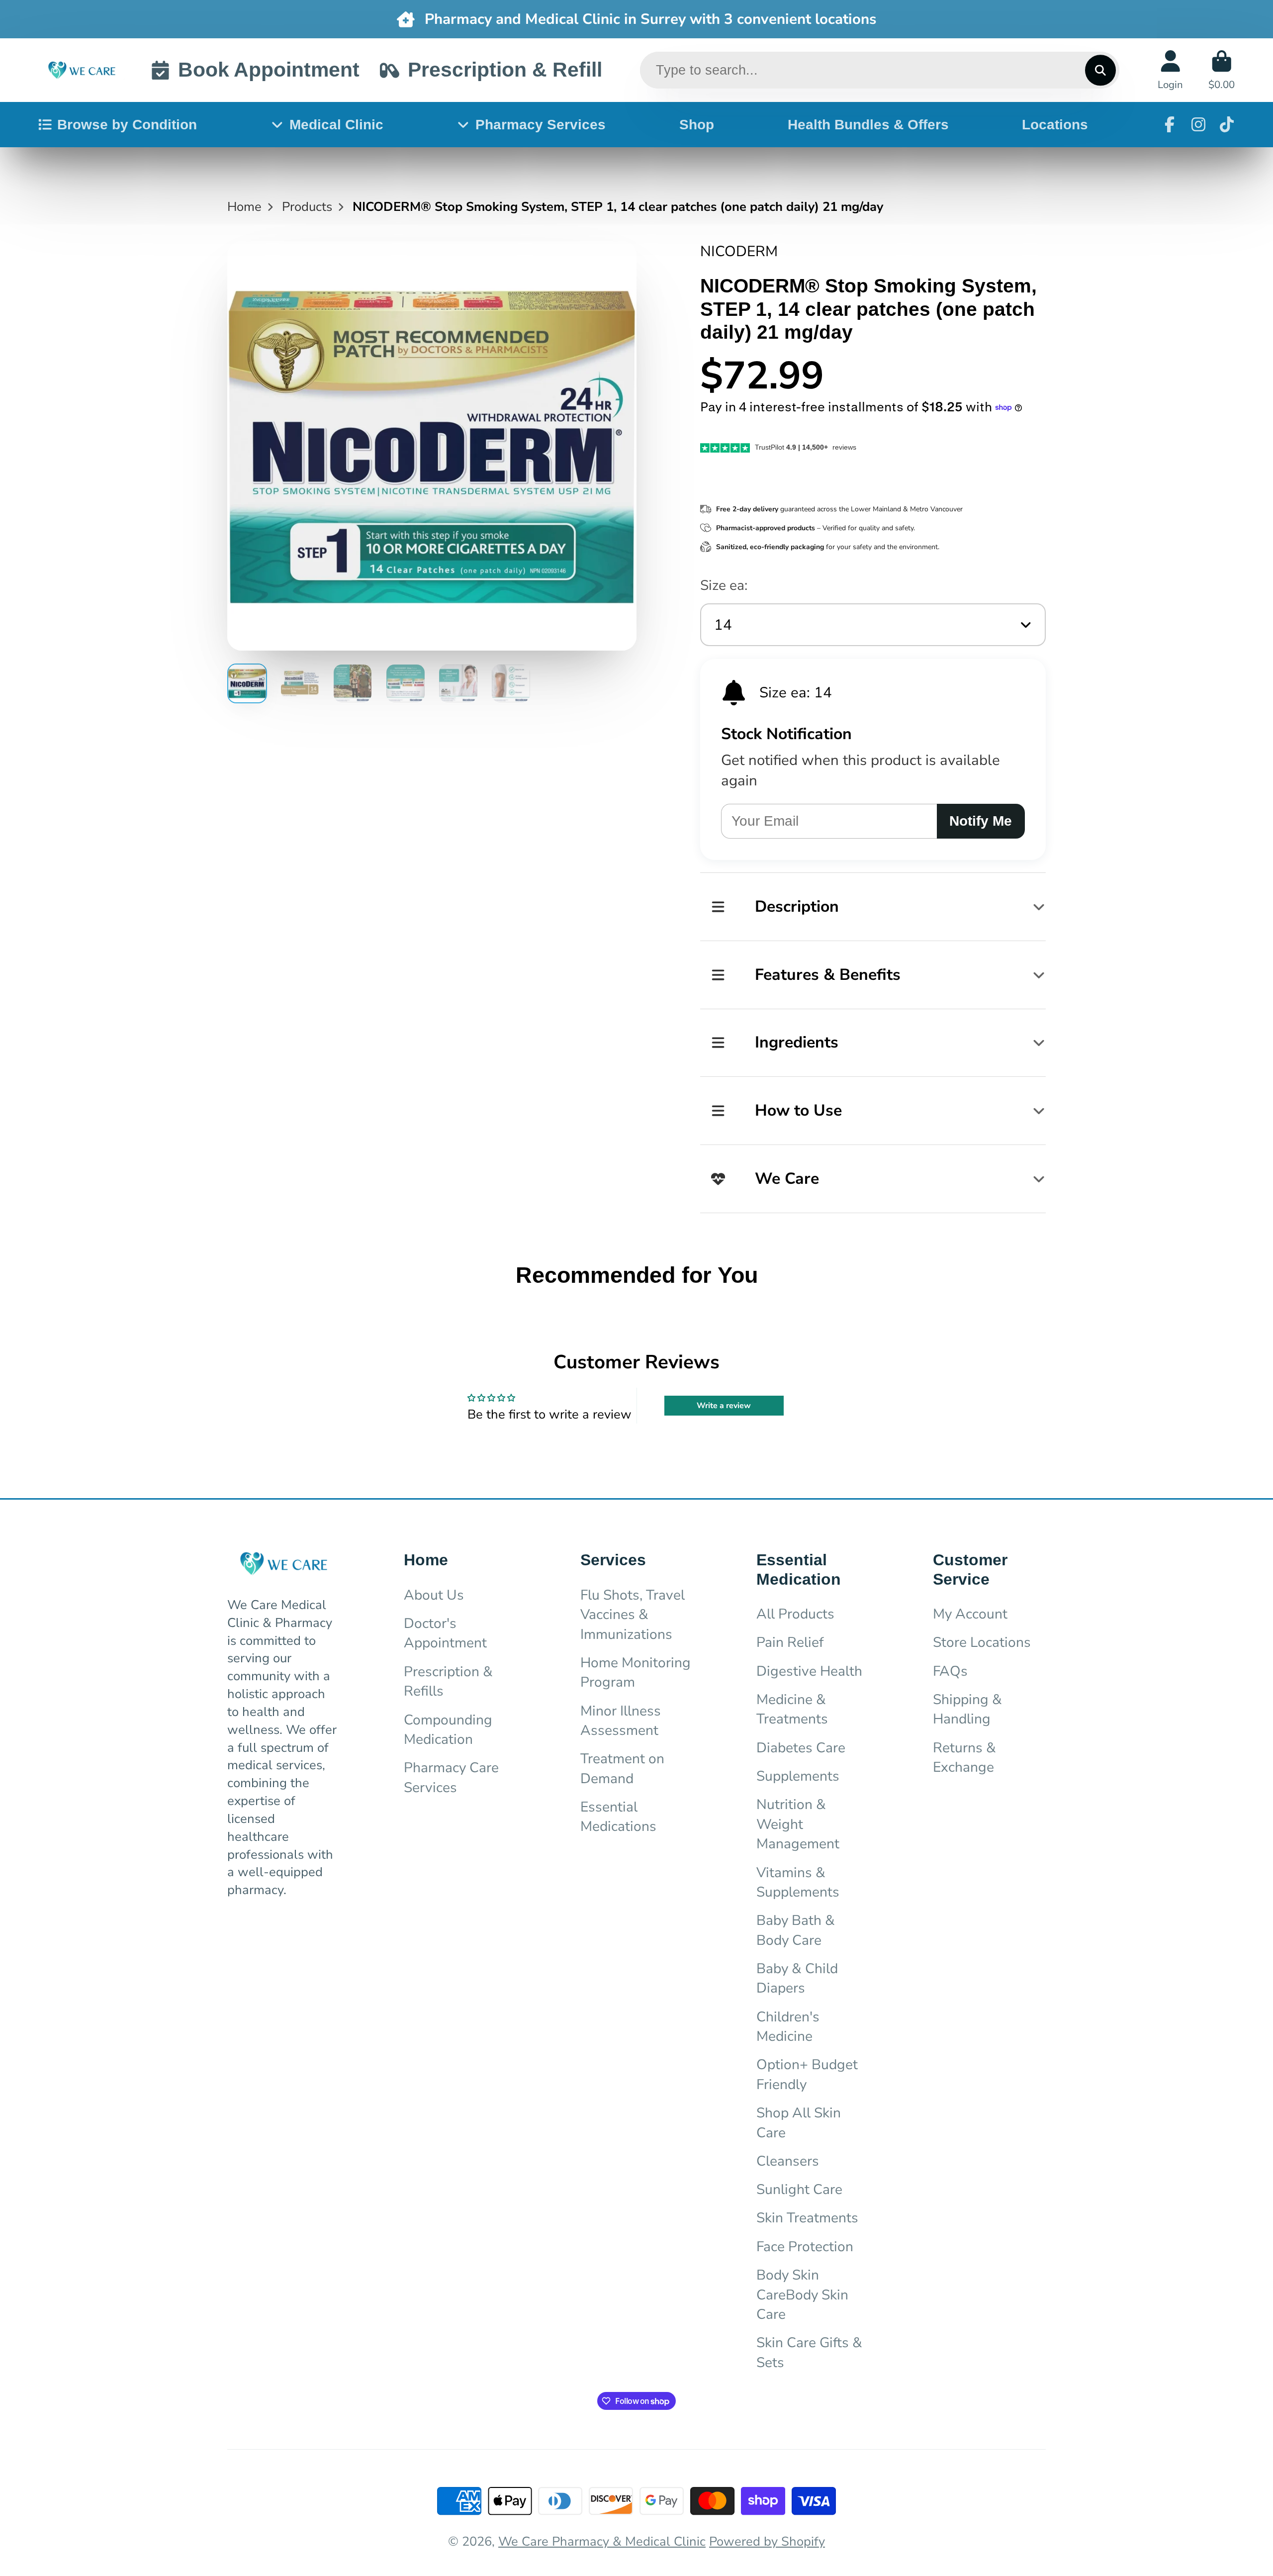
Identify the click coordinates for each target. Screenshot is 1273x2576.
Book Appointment (269, 70)
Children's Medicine (788, 2027)
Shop (697, 125)
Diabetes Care (801, 1748)
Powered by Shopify (767, 2541)
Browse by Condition (127, 125)
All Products (795, 1614)
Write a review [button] (724, 1406)
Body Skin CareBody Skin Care (802, 2295)
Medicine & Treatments (792, 1709)
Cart (1222, 70)
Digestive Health (809, 1671)
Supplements (798, 1776)
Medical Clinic (336, 125)
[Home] (82, 70)
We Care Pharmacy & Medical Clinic (602, 2541)
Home (244, 207)
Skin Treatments (807, 2218)
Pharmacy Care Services (451, 1777)
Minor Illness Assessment (621, 1721)
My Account (970, 1614)
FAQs (950, 1671)
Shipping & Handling (967, 1709)
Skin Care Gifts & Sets (809, 2352)
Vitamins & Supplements (798, 1882)
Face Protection (805, 2247)
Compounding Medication (448, 1730)
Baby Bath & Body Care (796, 1930)
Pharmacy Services (541, 125)
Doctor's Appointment (445, 1633)
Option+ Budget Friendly (807, 2074)
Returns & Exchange (964, 1758)
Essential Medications (618, 1817)
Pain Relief (790, 1642)
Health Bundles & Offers (868, 125)
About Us (434, 1595)
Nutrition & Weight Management (798, 1824)
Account (1170, 70)
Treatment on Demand (622, 1768)
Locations (1055, 125)
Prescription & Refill (505, 70)
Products (307, 207)
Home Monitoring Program (636, 1672)
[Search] (1100, 70)
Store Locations (982, 1642)
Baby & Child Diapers (797, 1978)
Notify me (981, 821)
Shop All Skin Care (799, 2123)
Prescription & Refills (448, 1681)
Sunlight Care (799, 2190)
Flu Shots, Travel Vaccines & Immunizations (633, 1615)
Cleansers (788, 2161)
